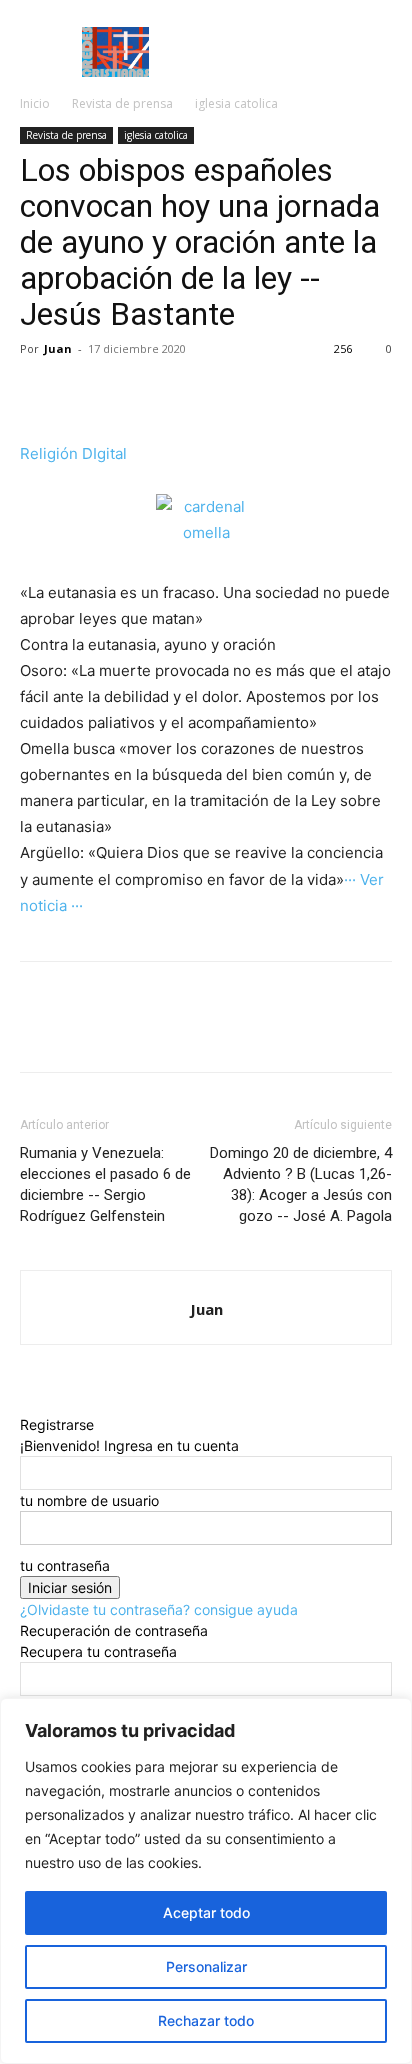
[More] (87, 394)
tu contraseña (65, 1565)
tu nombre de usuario (89, 1500)
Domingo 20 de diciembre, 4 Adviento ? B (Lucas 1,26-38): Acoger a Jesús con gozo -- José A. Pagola (301, 1184)
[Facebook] (40, 394)
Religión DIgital (73, 453)
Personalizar (206, 1966)
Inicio (35, 103)
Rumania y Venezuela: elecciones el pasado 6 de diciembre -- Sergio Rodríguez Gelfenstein (105, 1184)
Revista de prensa (122, 103)
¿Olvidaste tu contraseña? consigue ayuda (159, 1609)
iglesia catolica (236, 103)
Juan (58, 348)
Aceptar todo (206, 1912)
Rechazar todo (206, 2020)
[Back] (25, 1403)
